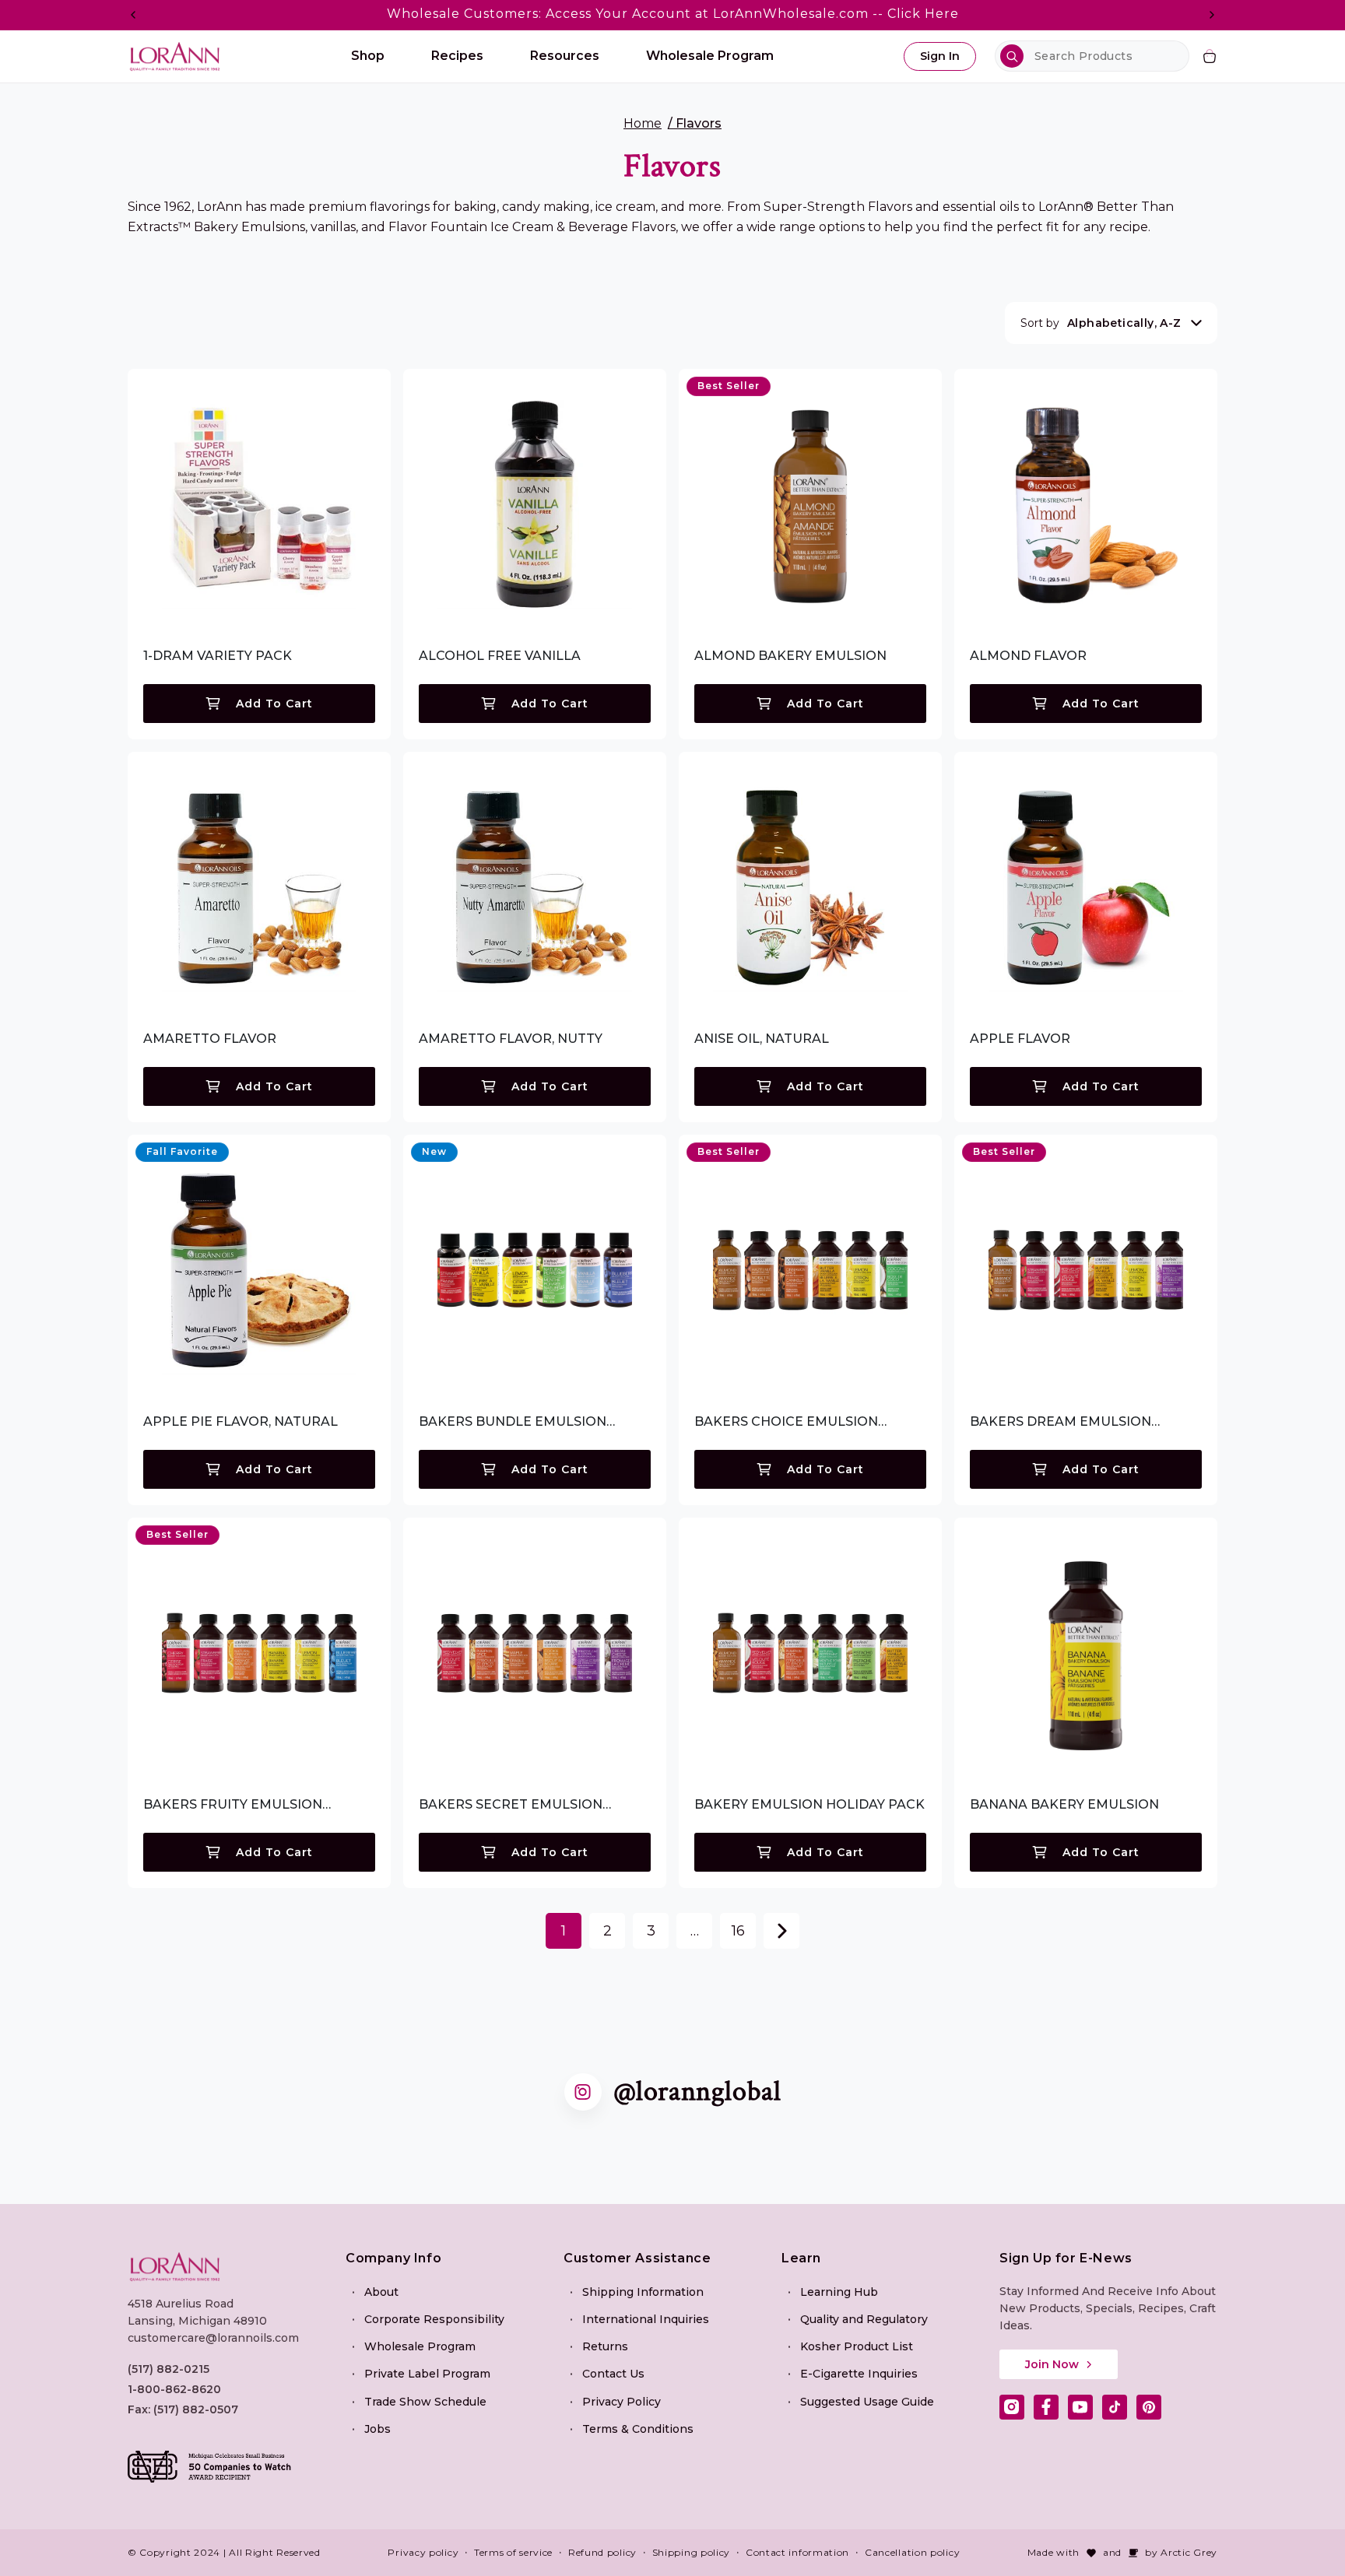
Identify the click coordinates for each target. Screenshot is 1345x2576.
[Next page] (781, 1931)
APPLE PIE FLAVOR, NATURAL (241, 1421)
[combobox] (1092, 56)
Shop (368, 56)
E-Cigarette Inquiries (859, 2374)
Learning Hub (839, 2292)
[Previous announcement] (133, 15)
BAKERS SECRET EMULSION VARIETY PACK (511, 1805)
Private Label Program (427, 2374)
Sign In (940, 56)
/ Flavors (695, 123)
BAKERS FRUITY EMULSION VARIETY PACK (233, 1805)
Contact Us (613, 2374)
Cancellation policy (912, 2552)
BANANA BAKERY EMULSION (1064, 1804)
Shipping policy (692, 2552)
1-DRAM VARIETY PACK (218, 656)
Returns (605, 2346)
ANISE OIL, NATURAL (762, 1039)
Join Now (1052, 2364)
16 (738, 1931)
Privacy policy (423, 2552)
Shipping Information (643, 2292)
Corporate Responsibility (434, 2319)
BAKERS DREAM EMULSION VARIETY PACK (1061, 1422)
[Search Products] (1012, 56)
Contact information (797, 2552)
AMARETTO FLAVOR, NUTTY (511, 1039)
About (381, 2292)
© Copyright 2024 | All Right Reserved (224, 2552)
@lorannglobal (697, 2092)
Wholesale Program (420, 2346)
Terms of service (513, 2552)
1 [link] (564, 1931)
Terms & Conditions (638, 2429)
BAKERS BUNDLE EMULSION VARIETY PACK (513, 1422)
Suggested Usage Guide (867, 2402)
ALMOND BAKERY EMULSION (790, 656)
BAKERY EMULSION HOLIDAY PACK (809, 1804)
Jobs (378, 2429)
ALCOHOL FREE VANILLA (500, 656)
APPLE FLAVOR (1020, 1039)
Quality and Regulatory (864, 2319)
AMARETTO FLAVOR (210, 1039)
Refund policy (602, 2552)
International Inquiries (646, 2319)
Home (643, 123)
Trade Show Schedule (425, 2402)
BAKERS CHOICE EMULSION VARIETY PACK (786, 1422)
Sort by (1040, 323)
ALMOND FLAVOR (1028, 656)
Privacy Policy (622, 2402)
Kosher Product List (857, 2346)
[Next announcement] (1212, 15)
